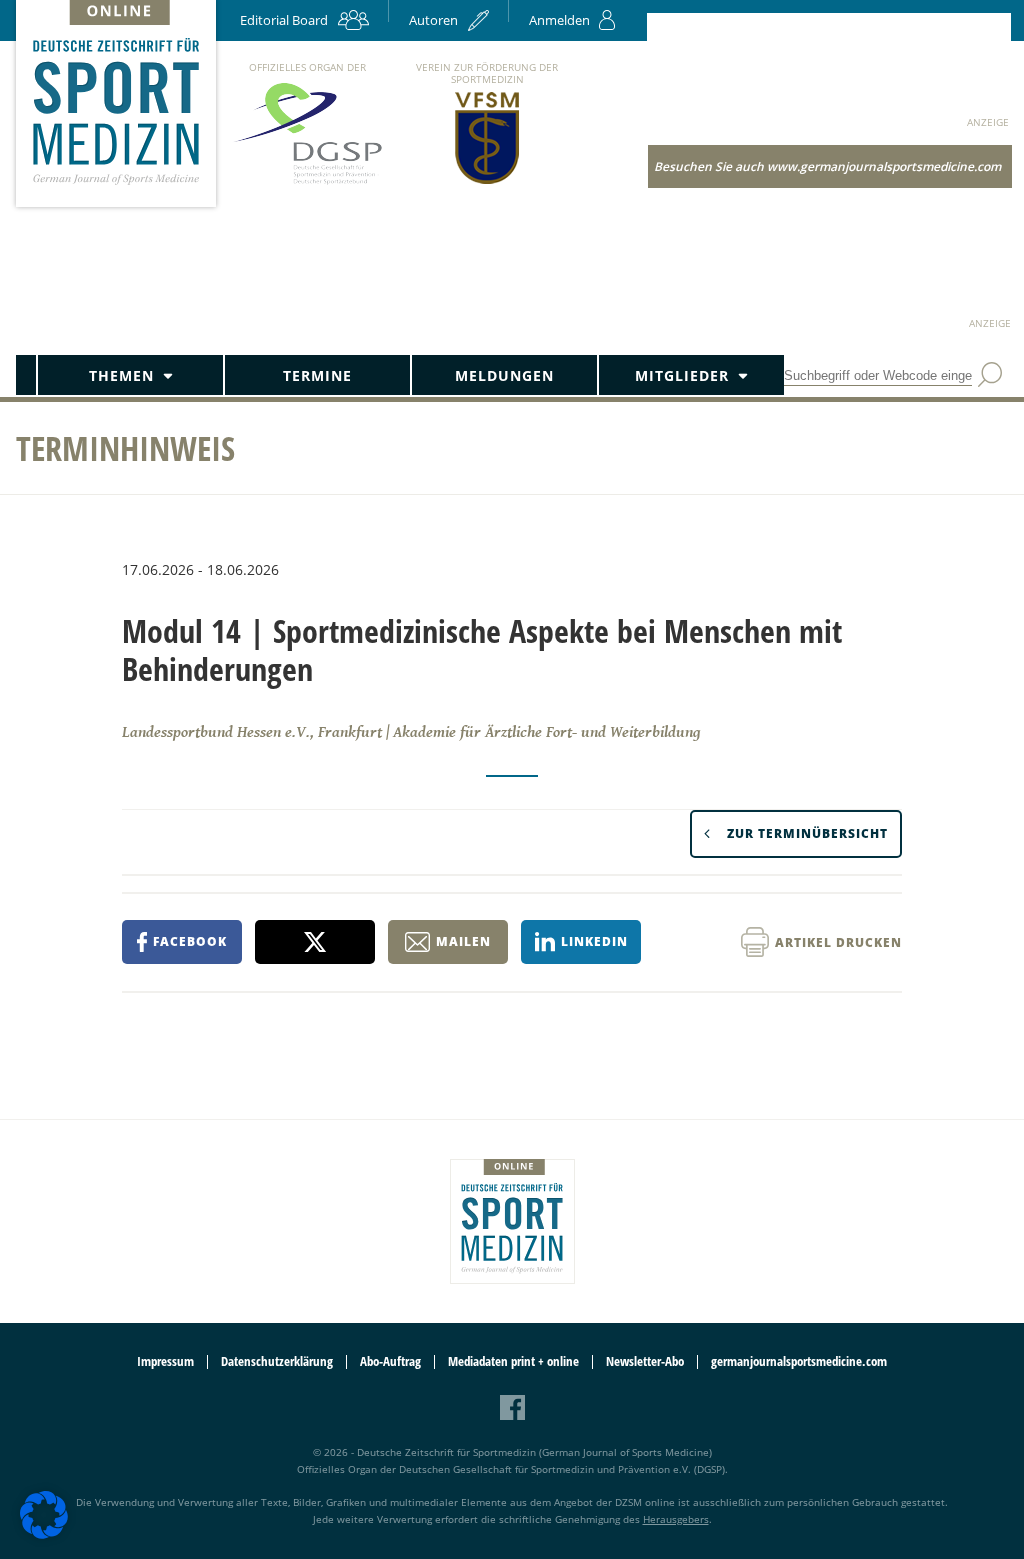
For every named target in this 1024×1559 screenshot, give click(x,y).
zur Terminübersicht (807, 833)
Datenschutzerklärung (277, 1361)
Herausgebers (676, 1519)
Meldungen (504, 375)
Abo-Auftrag (390, 1361)
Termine (317, 375)
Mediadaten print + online (513, 1361)
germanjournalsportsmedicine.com (799, 1361)
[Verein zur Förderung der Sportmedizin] (487, 182)
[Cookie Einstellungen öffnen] (44, 1535)
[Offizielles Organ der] (307, 183)
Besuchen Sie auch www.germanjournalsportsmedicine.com (827, 166)
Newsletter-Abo (645, 1361)
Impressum (165, 1361)
